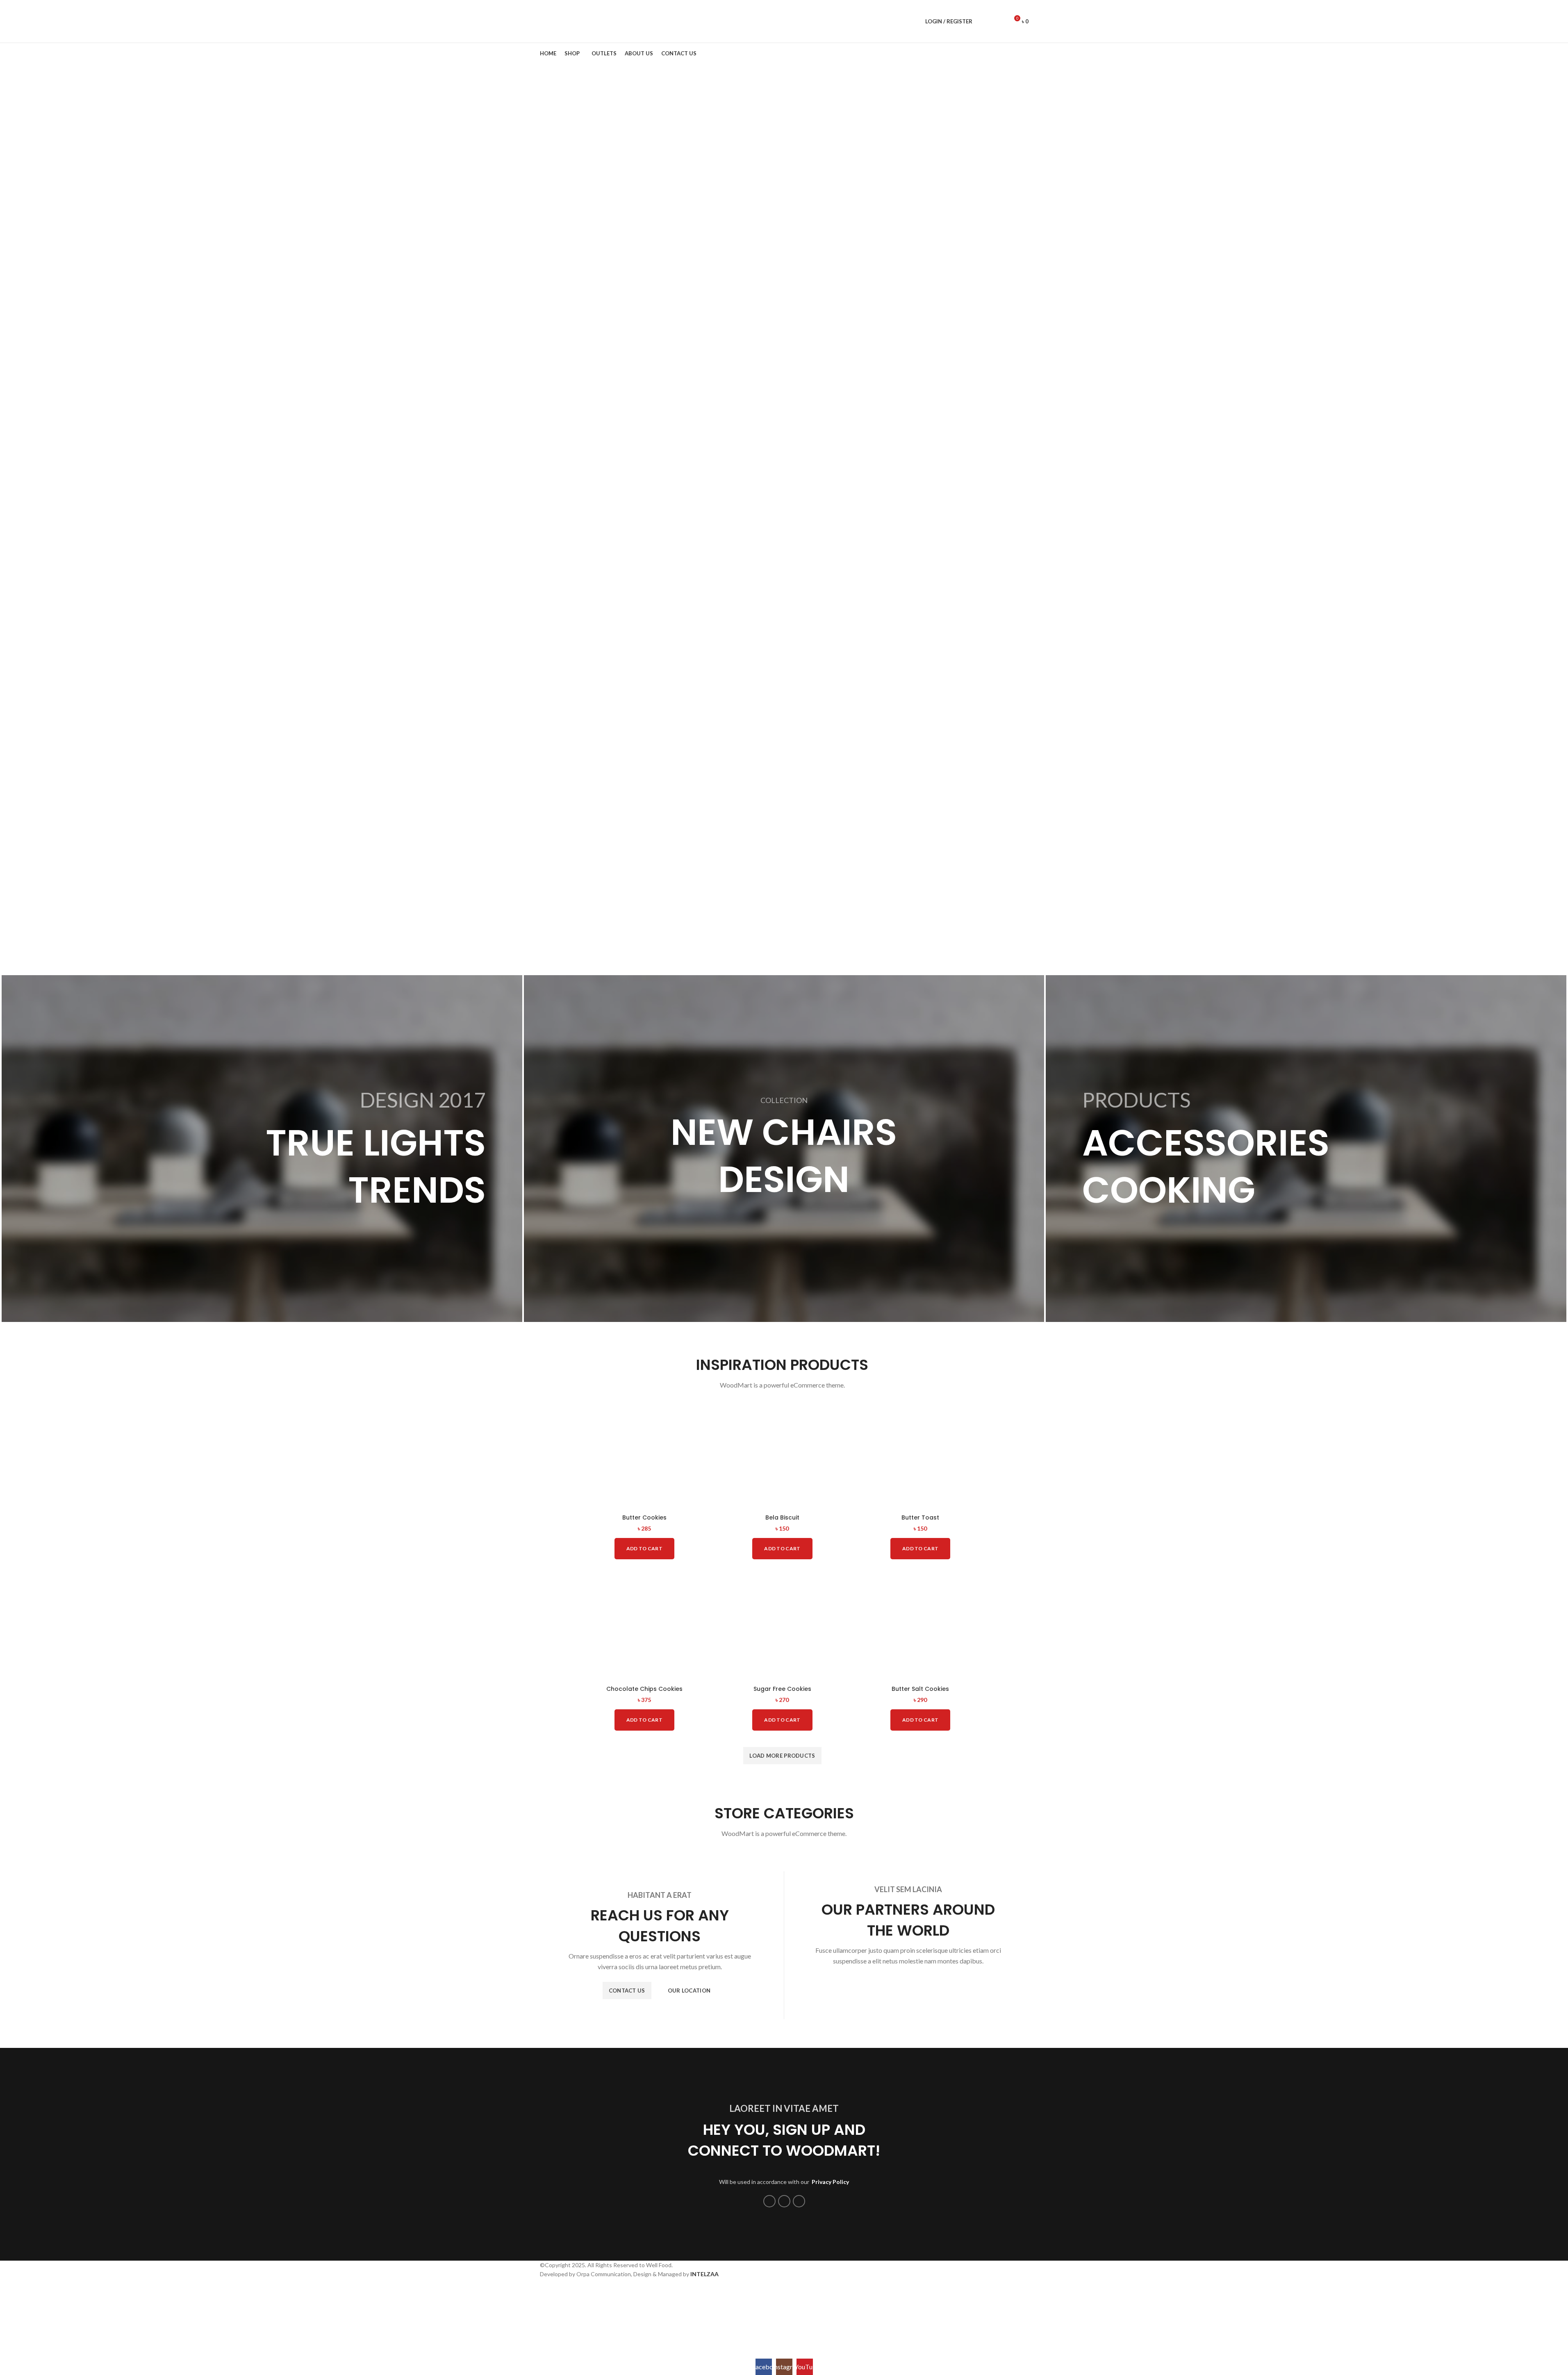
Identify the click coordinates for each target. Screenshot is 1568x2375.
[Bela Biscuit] (782, 1454)
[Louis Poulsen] (976, 1986)
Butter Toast (920, 1517)
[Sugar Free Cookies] (782, 1625)
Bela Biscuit (782, 1517)
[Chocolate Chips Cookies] (644, 1625)
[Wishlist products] (999, 21)
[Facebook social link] (769, 2201)
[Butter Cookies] (644, 1454)
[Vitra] (841, 1986)
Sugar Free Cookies (782, 1689)
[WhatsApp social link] (784, 2201)
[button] (644, 1549)
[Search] (984, 21)
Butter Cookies (644, 1517)
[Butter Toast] (921, 1454)
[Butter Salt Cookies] (921, 1625)
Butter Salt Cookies (920, 1689)
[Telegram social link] (799, 2201)
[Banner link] (262, 1149)
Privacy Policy (830, 2182)
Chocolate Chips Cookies (644, 1689)
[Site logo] (568, 21)
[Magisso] (908, 1986)
